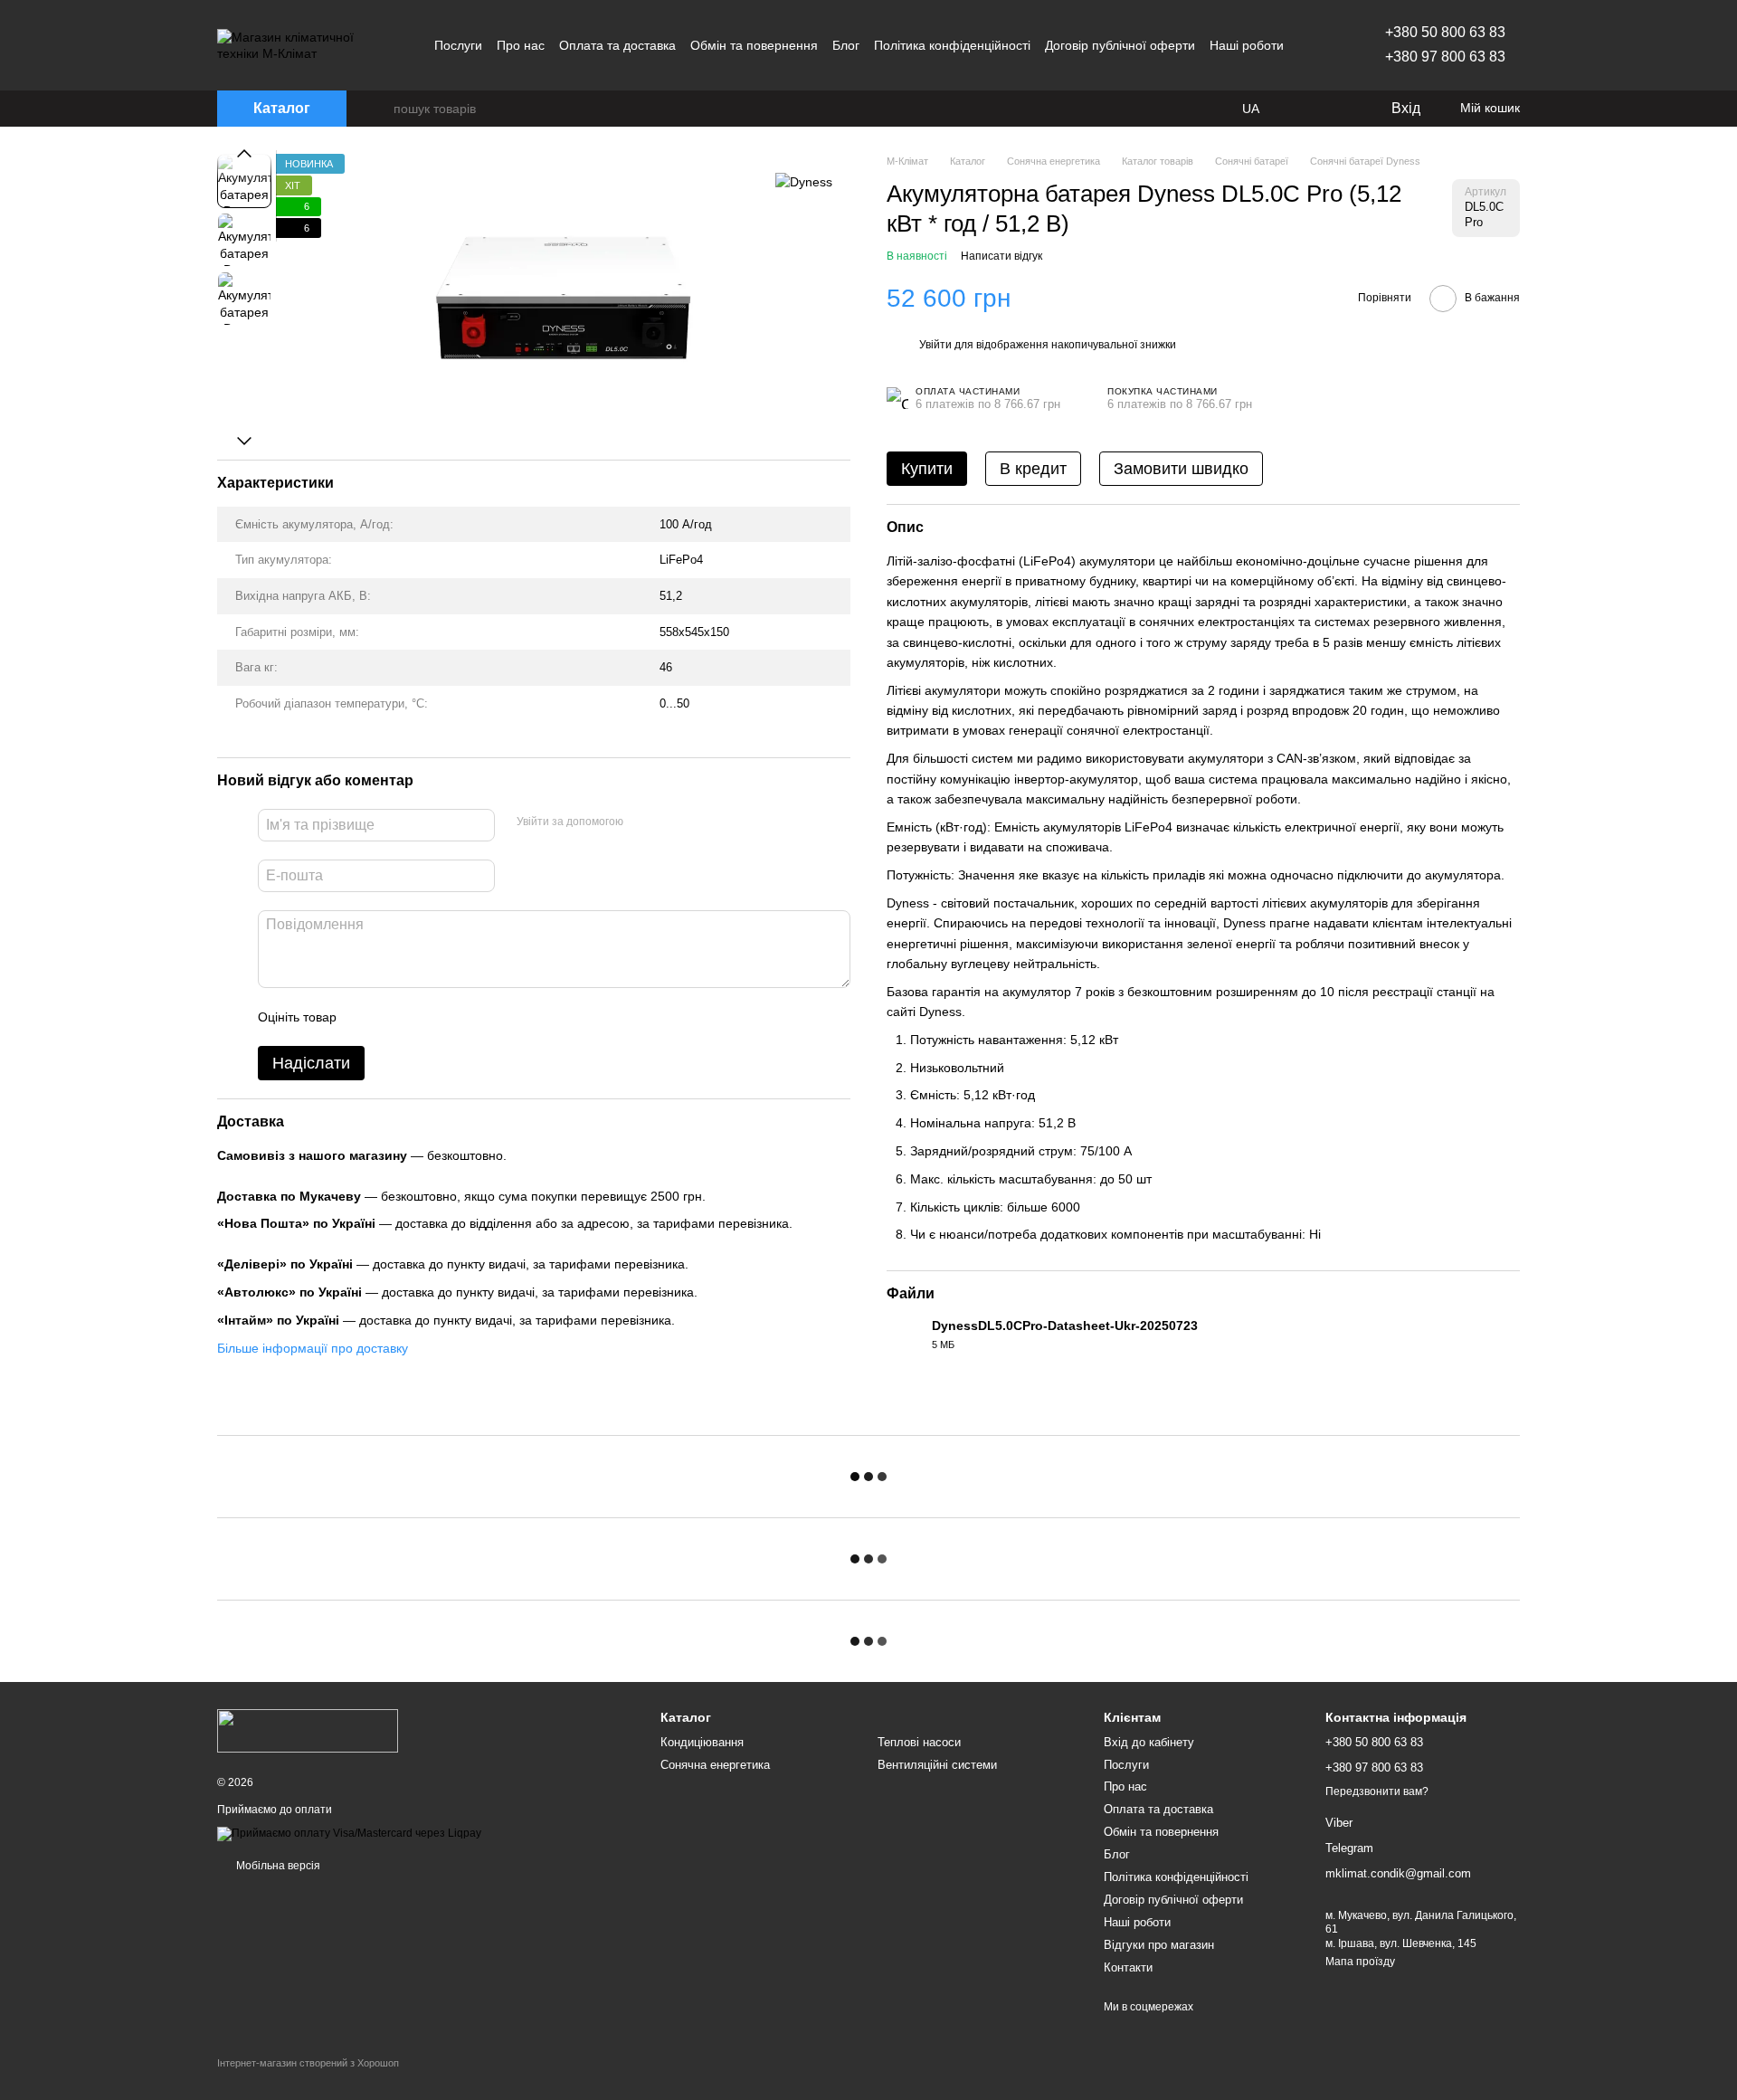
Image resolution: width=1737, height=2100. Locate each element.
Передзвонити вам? (1377, 1791)
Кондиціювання (702, 1742)
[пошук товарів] (379, 109)
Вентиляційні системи (937, 1765)
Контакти (1128, 1967)
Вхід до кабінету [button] (1149, 1742)
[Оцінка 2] (395, 1017)
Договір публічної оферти (1120, 45)
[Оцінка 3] (424, 1017)
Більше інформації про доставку (313, 1347)
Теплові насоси (919, 1742)
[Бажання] (1339, 109)
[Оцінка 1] (366, 1017)
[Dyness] (804, 181)
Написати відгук (1001, 256)
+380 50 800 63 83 (1445, 32)
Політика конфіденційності (952, 45)
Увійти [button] (935, 345)
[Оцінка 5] (482, 1017)
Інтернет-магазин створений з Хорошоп (308, 2063)
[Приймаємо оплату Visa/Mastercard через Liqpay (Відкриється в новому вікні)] (349, 1833)
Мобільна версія (277, 1866)
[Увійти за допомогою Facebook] (643, 822)
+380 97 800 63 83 (1445, 57)
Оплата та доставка (617, 45)
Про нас (521, 45)
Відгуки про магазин (1159, 1945)
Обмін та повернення (754, 45)
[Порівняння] (1303, 109)
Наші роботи (1247, 45)
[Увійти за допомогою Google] (672, 822)
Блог (846, 45)
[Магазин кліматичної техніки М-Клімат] (308, 1731)
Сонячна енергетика (715, 1765)
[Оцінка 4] (453, 1017)
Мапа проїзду (1360, 1962)
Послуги (458, 45)
